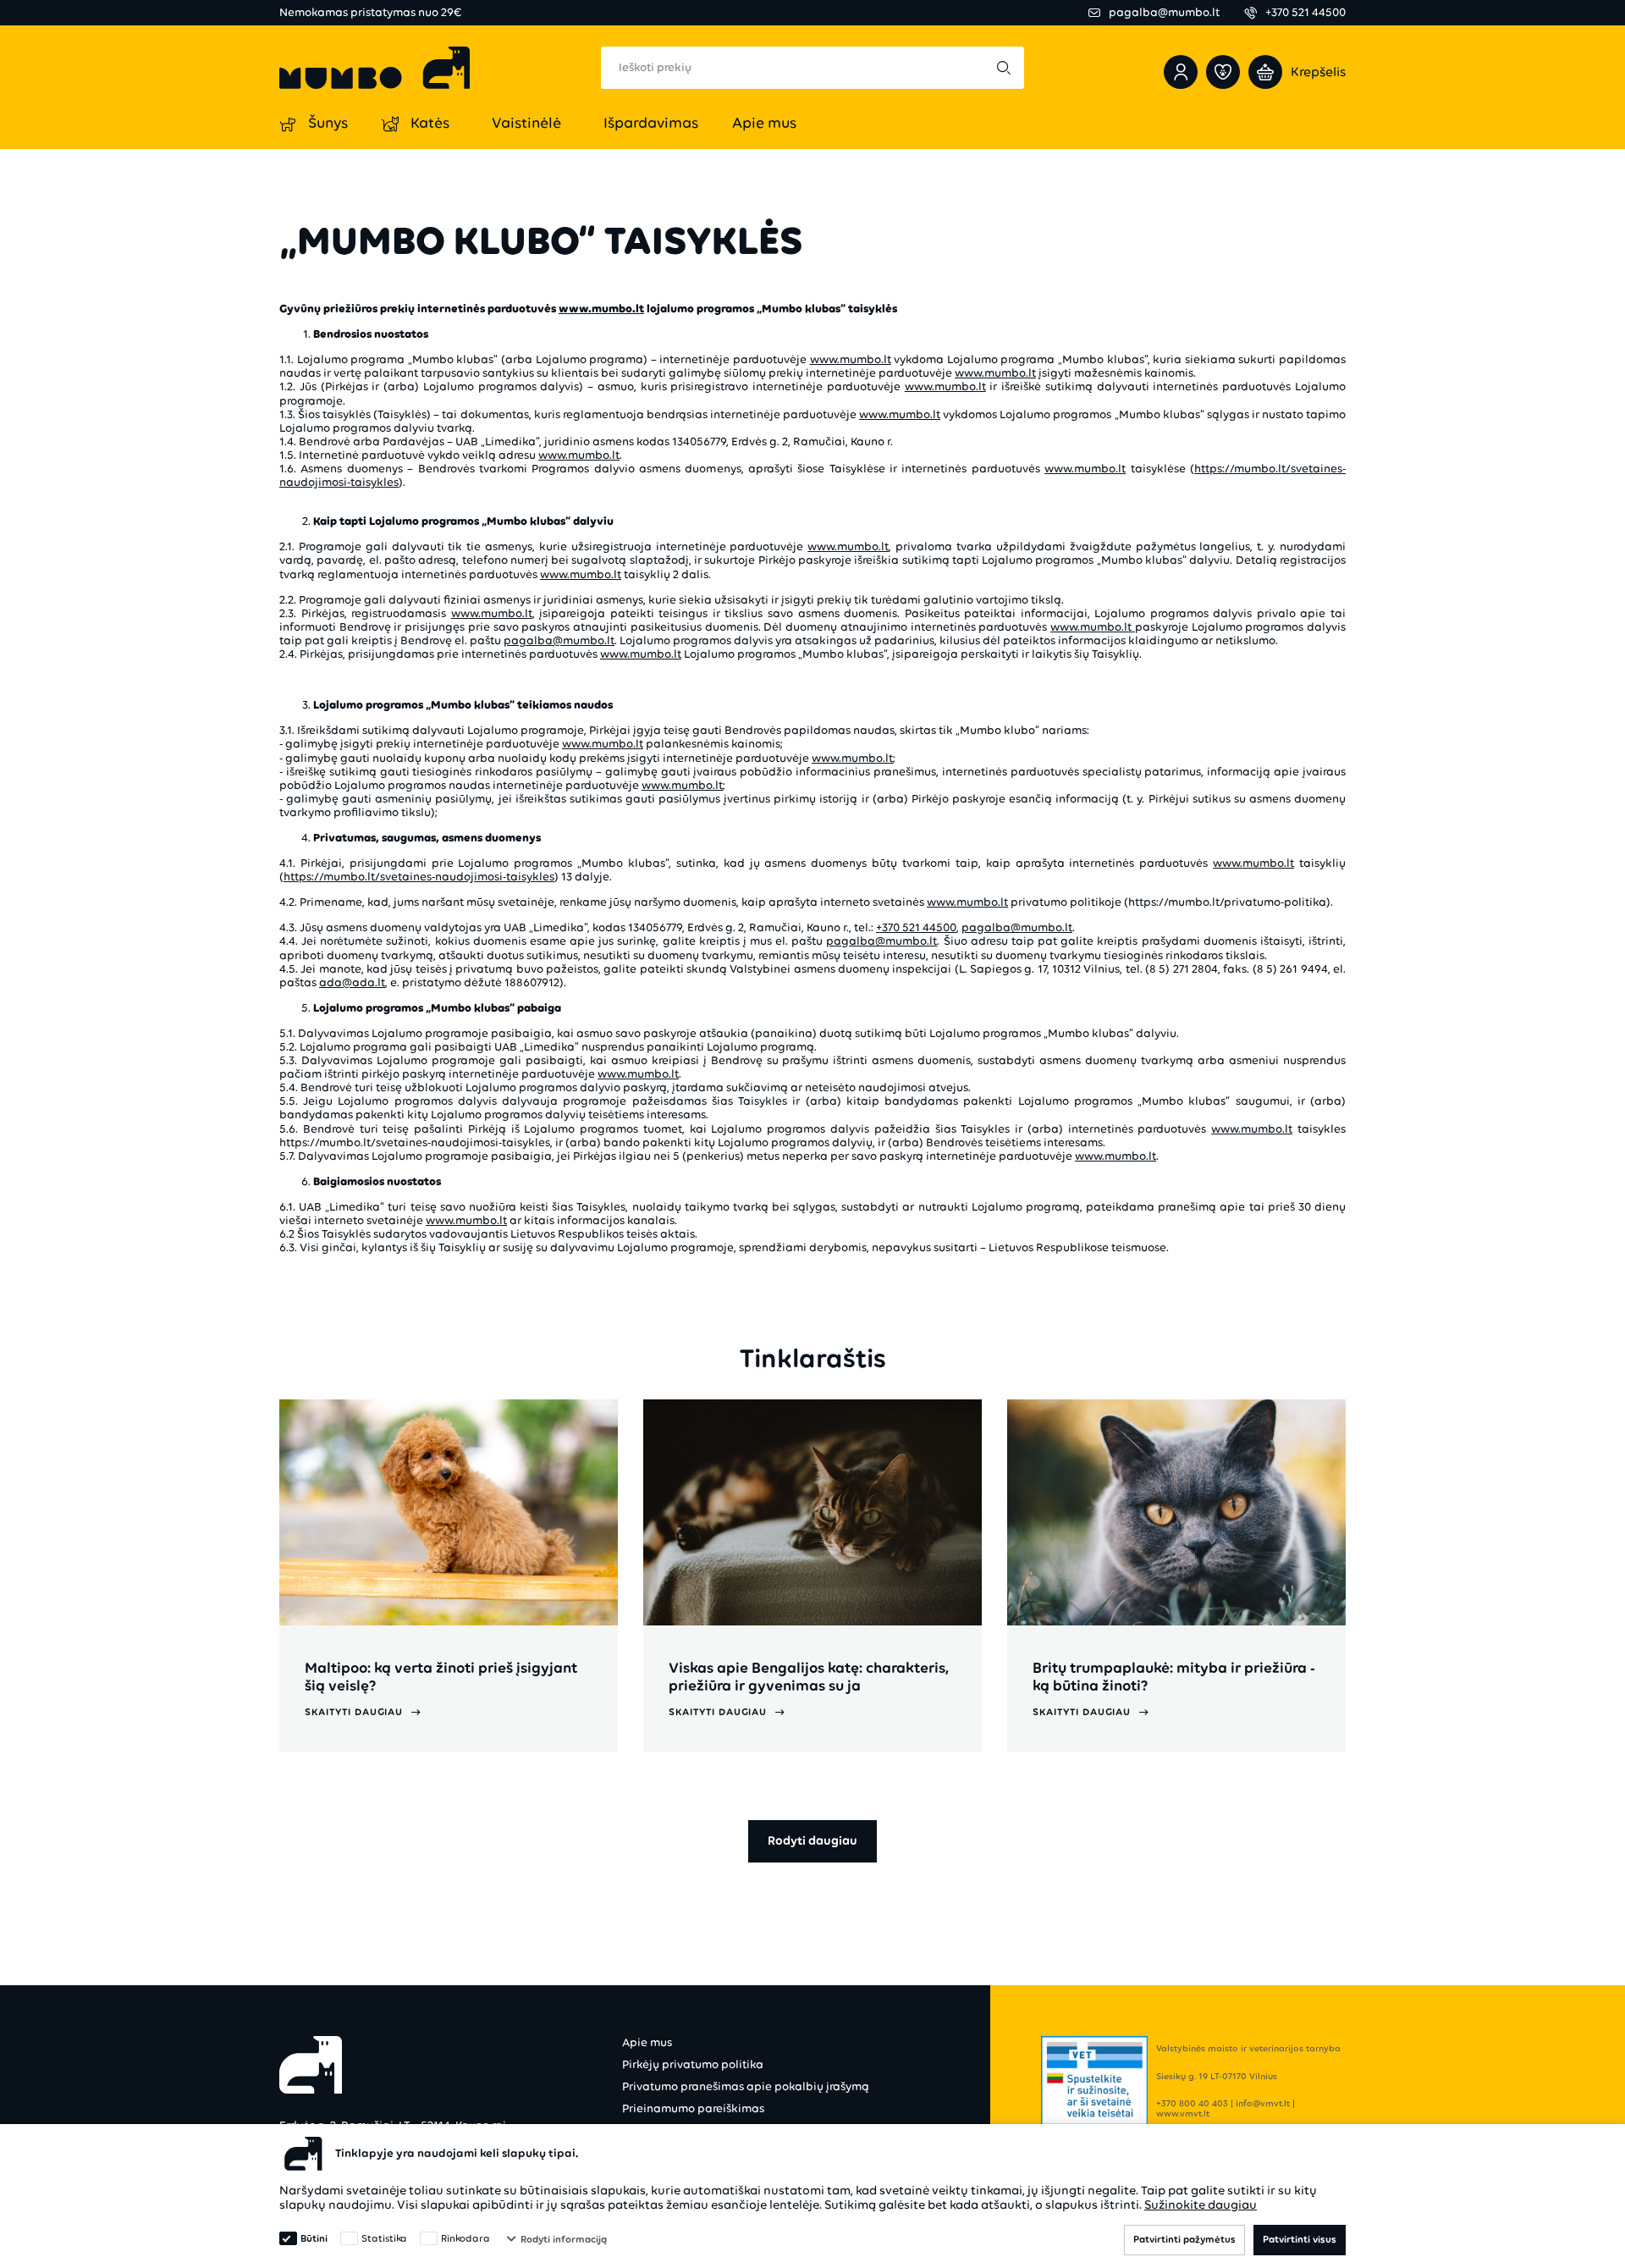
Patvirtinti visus (1300, 2239)
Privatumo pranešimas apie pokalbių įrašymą (746, 2086)
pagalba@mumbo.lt (559, 640)
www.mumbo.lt (851, 359)
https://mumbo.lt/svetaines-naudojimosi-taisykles (419, 877)
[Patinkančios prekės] (1223, 72)
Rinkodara (465, 2238)
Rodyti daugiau (812, 1840)
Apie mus (647, 2042)
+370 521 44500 (916, 927)
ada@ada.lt (352, 982)
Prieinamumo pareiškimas (693, 2108)
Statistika (384, 2238)
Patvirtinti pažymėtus (1184, 2239)
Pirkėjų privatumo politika (693, 2064)
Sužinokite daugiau (1201, 2205)
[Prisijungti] (1181, 72)
